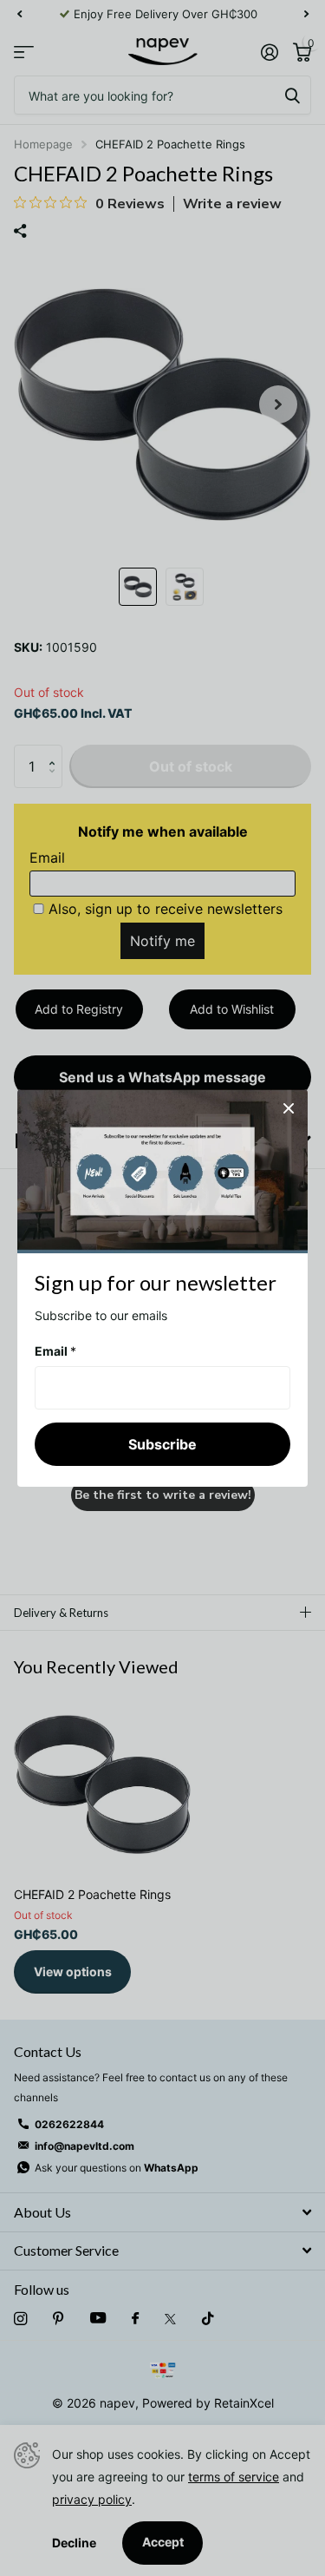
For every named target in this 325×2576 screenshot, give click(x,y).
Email (55, 1351)
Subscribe (162, 1443)
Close (289, 1108)
